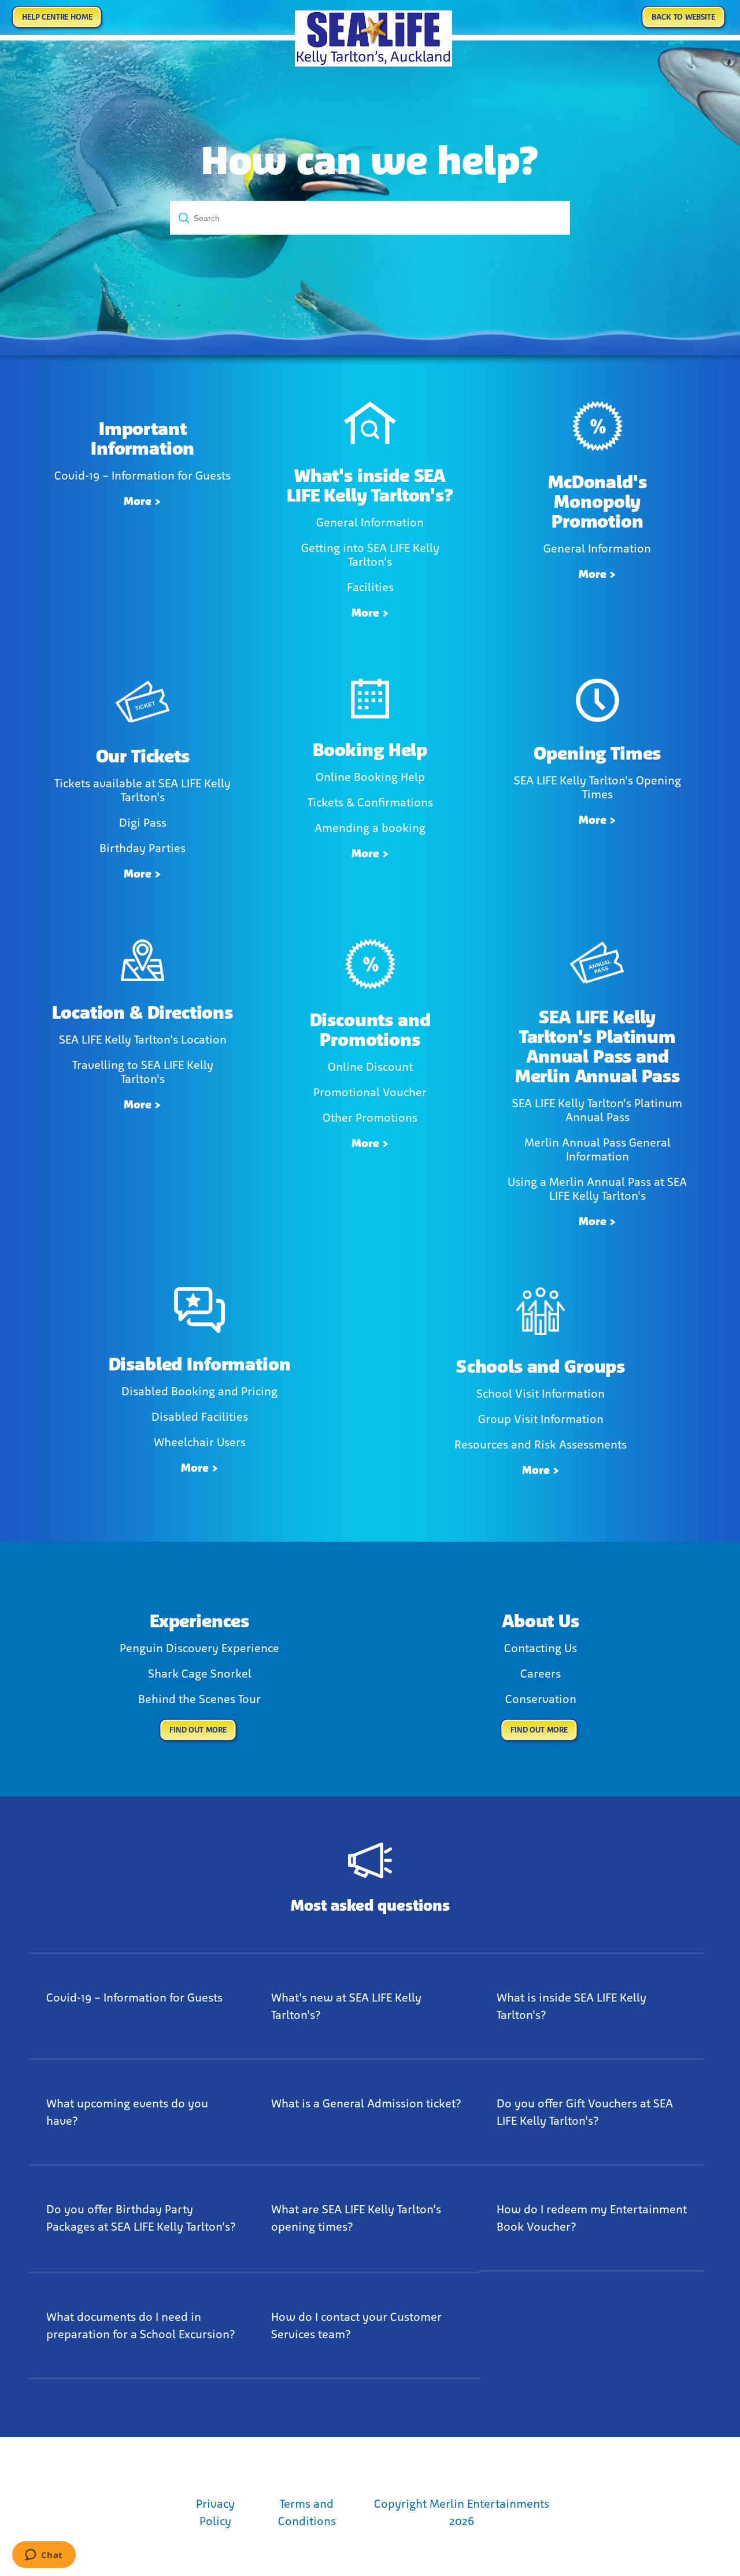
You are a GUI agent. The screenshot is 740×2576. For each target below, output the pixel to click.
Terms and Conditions (307, 2512)
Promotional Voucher (370, 1092)
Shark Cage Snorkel (200, 1674)
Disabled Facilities (200, 1417)
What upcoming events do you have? (127, 2112)
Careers (541, 1674)
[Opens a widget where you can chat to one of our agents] (44, 2556)
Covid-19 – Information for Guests (143, 476)
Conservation (541, 1699)
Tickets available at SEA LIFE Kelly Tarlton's (143, 790)
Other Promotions (370, 1118)
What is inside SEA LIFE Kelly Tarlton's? (571, 2006)
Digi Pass (143, 823)
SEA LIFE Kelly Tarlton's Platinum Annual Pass (597, 1110)
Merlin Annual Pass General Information (597, 1149)
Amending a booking (370, 828)
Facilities (370, 587)
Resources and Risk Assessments (541, 1444)
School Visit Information (541, 1394)
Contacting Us (541, 1648)
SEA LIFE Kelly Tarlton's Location (143, 1040)
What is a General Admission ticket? (366, 2103)
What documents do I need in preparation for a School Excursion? (141, 2326)
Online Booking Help (370, 777)
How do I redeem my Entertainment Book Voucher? (592, 2218)
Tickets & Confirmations (370, 802)
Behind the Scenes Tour (199, 1699)
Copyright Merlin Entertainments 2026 (462, 2512)
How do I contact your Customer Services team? (356, 2326)
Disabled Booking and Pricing (199, 1391)
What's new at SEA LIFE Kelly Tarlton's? (346, 2006)
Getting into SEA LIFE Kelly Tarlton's (370, 555)
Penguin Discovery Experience (199, 1648)
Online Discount (370, 1067)
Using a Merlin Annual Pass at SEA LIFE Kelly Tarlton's (597, 1189)
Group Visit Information (541, 1419)
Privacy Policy (215, 2512)
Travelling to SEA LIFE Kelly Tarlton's (143, 1072)
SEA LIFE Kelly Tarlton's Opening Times (597, 787)
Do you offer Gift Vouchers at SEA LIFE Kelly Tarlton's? (585, 2112)
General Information (370, 522)
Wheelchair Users (200, 1442)
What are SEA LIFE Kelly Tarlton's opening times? (356, 2218)
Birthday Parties (143, 848)
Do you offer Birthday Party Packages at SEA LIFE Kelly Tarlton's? (141, 2218)
